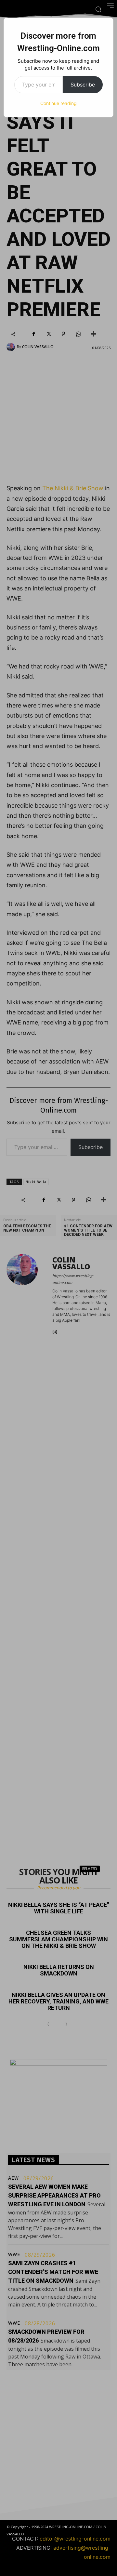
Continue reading (58, 103)
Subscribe (83, 85)
